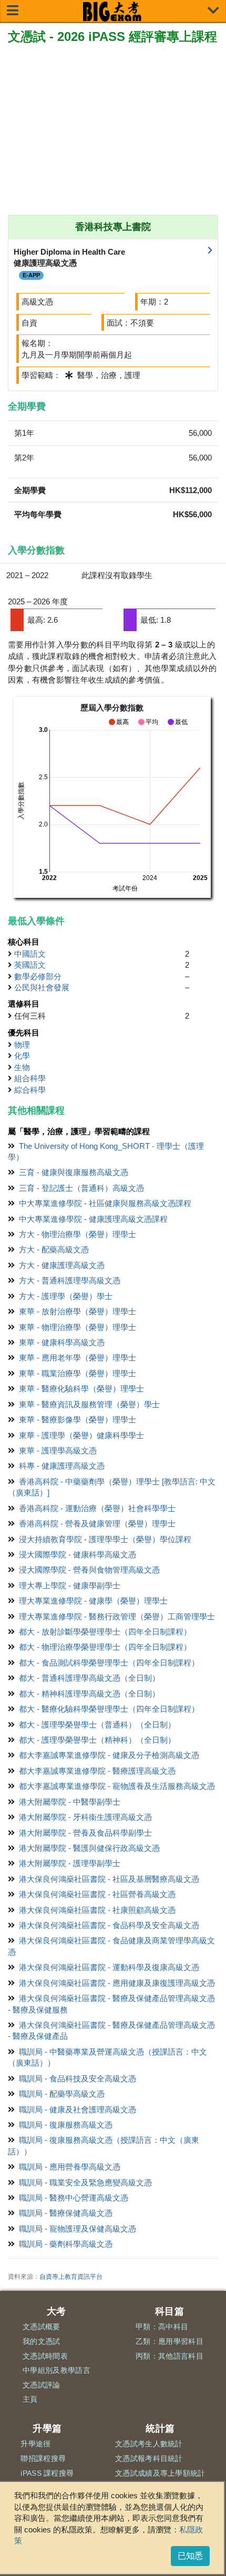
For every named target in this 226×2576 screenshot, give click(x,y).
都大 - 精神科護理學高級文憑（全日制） (89, 1694)
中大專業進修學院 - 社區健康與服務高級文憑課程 (105, 1203)
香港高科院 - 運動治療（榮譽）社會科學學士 (97, 1508)
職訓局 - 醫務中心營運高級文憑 (74, 2198)
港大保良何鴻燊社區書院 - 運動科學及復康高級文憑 (109, 1967)
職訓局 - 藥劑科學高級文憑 (66, 2244)
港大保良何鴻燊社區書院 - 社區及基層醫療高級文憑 (109, 1879)
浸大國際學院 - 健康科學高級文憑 (78, 1554)
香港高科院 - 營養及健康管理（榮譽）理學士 (97, 1523)
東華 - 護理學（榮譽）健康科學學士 (81, 1435)
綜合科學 (30, 1090)
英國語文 (30, 965)
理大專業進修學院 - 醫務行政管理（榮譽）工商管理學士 (117, 1616)
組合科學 (30, 1078)
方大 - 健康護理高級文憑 (62, 1265)
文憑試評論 (42, 2385)
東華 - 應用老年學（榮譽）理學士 (78, 1358)
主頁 (30, 2399)
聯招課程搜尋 (43, 2458)
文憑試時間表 (45, 2356)
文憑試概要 (42, 2327)
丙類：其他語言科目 (169, 2356)
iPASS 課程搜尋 (47, 2473)
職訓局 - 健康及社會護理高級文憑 (78, 2109)
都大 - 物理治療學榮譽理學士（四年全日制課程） (105, 1647)
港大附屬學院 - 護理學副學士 (70, 1863)
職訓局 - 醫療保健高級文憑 (66, 2213)
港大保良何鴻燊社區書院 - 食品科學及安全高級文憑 (109, 1925)
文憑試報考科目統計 (149, 2458)
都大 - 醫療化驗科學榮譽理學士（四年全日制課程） (109, 1709)
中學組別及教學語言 (56, 2370)
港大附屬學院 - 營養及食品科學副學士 (85, 1833)
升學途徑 (35, 2444)
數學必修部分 (38, 976)
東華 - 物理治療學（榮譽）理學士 (78, 1327)
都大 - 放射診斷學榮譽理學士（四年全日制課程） (105, 1632)
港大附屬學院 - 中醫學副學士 (70, 1802)
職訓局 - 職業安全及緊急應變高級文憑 (85, 2182)
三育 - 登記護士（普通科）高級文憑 (81, 1188)
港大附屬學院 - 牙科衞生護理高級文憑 (85, 1817)
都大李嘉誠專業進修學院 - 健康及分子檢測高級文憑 (109, 1755)
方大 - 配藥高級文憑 (54, 1249)
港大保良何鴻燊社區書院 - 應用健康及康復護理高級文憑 (117, 1983)
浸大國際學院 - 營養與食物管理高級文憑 (89, 1570)
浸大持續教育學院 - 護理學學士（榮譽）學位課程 (105, 1539)
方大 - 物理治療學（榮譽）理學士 (78, 1234)
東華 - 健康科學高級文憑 (62, 1342)
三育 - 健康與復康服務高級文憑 (74, 1172)
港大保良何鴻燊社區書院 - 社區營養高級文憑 (97, 1894)
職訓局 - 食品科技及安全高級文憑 (78, 2078)
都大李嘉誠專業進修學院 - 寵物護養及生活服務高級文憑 (117, 1786)
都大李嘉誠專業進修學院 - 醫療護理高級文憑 (97, 1771)
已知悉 (190, 2556)
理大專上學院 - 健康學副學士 (70, 1585)
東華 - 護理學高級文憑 (58, 1451)
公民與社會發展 (42, 987)
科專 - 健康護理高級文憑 (62, 1466)
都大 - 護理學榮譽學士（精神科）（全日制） (97, 1740)
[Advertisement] (113, 131)
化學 (22, 1056)
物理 (22, 1045)
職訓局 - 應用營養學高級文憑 (70, 2167)
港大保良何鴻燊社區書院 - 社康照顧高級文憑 (97, 1910)
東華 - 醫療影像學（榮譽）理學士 (78, 1420)
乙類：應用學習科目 (169, 2341)
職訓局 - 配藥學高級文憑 (62, 2094)
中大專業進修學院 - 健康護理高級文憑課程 (93, 1219)
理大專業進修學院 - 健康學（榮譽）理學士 (93, 1601)
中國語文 (30, 954)
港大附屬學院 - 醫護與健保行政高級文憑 (89, 1848)
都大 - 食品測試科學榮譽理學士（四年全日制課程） (109, 1663)
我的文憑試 (42, 2341)
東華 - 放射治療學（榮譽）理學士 (78, 1311)
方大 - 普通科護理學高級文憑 (70, 1280)
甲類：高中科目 (162, 2327)
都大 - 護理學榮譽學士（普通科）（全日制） (97, 1725)
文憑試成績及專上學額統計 (160, 2473)
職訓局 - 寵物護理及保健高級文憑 (78, 2229)
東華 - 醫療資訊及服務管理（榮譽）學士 (89, 1404)
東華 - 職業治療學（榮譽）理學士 (78, 1373)
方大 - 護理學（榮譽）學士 (66, 1296)
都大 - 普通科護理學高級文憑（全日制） (89, 1678)
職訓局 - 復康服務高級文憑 (66, 2125)
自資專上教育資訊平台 (71, 2277)
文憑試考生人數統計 (149, 2444)
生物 (22, 1067)
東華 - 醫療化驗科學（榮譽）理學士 (81, 1389)
